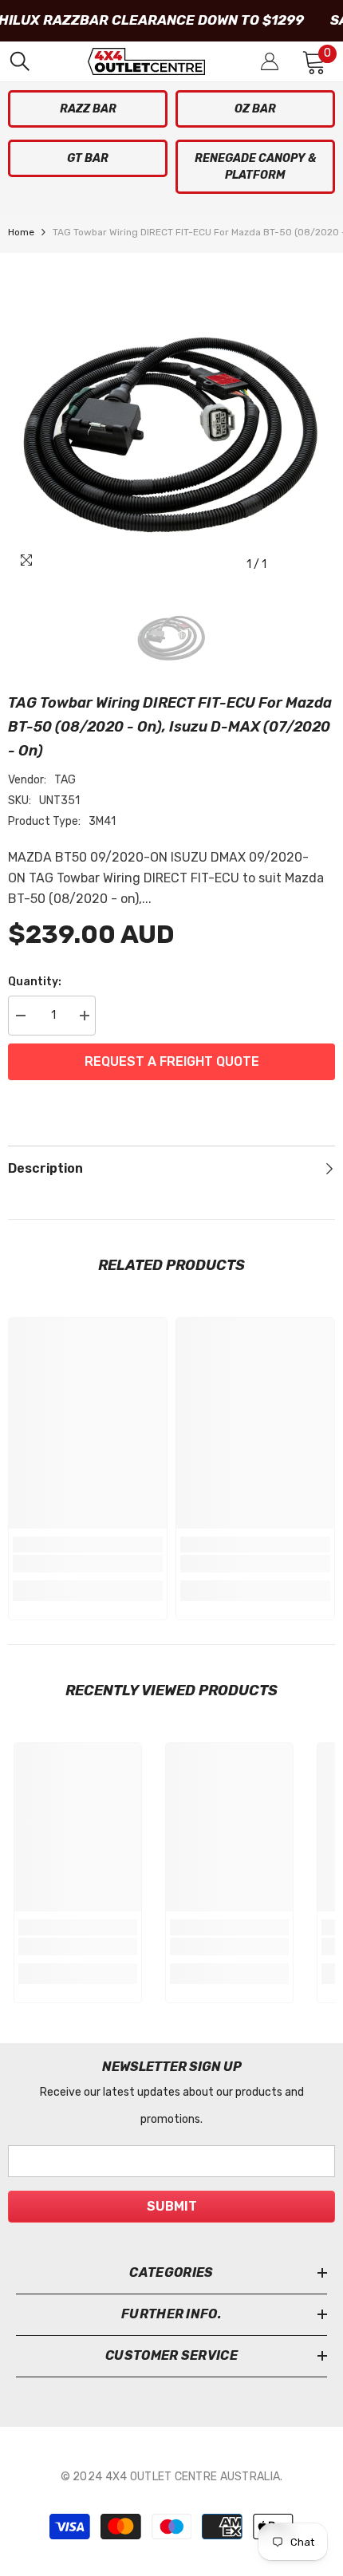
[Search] (20, 61)
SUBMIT (172, 2206)
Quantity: (35, 982)
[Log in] (270, 61)
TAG (65, 780)
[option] (171, 416)
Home (21, 232)
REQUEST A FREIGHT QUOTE (172, 1061)
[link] (88, 1564)
